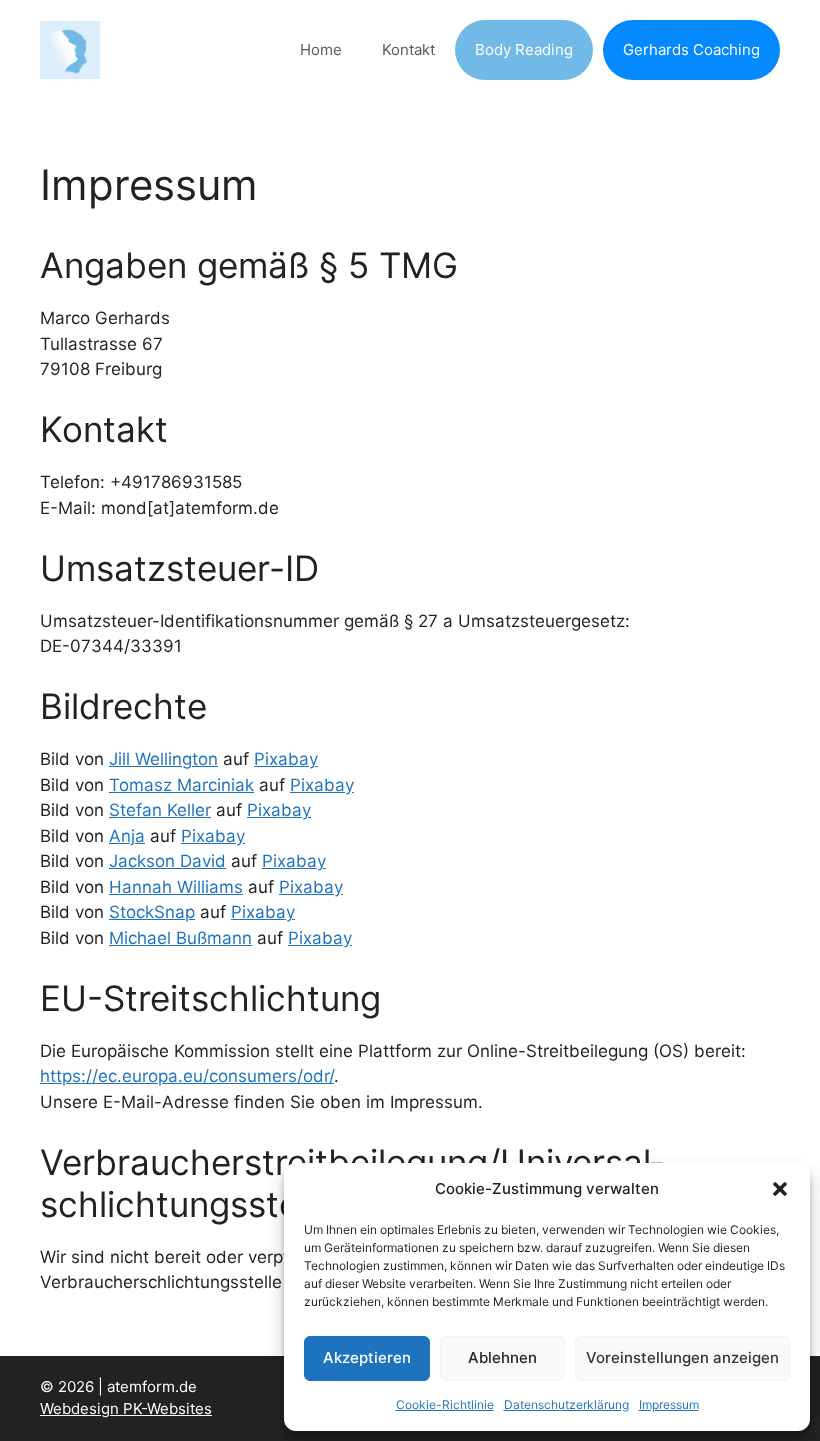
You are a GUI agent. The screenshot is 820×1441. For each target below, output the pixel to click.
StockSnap (152, 912)
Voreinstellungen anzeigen (682, 1357)
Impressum (669, 1404)
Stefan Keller (160, 810)
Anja (127, 836)
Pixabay (286, 759)
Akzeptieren (367, 1357)
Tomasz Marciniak (181, 785)
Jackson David (167, 861)
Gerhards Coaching (691, 49)
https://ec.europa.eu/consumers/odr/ (187, 1076)
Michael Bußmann (180, 938)
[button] (780, 1189)
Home (321, 49)
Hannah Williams (176, 887)
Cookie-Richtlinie (445, 1404)
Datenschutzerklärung (566, 1404)
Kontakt (408, 49)
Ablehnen (502, 1357)
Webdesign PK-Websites (126, 1408)
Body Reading (524, 49)
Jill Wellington (163, 759)
